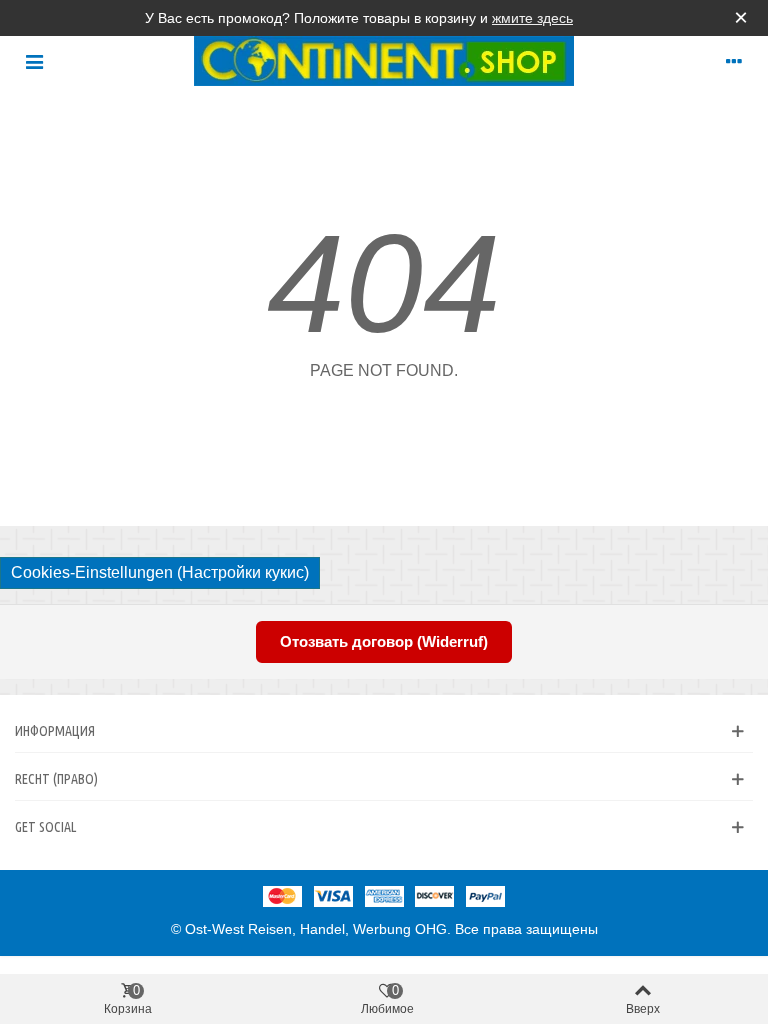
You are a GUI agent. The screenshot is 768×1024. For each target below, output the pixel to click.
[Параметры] (734, 61)
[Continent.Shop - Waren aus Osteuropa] (384, 61)
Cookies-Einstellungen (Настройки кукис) (160, 572)
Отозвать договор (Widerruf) (384, 641)
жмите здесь (532, 18)
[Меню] (34, 61)
